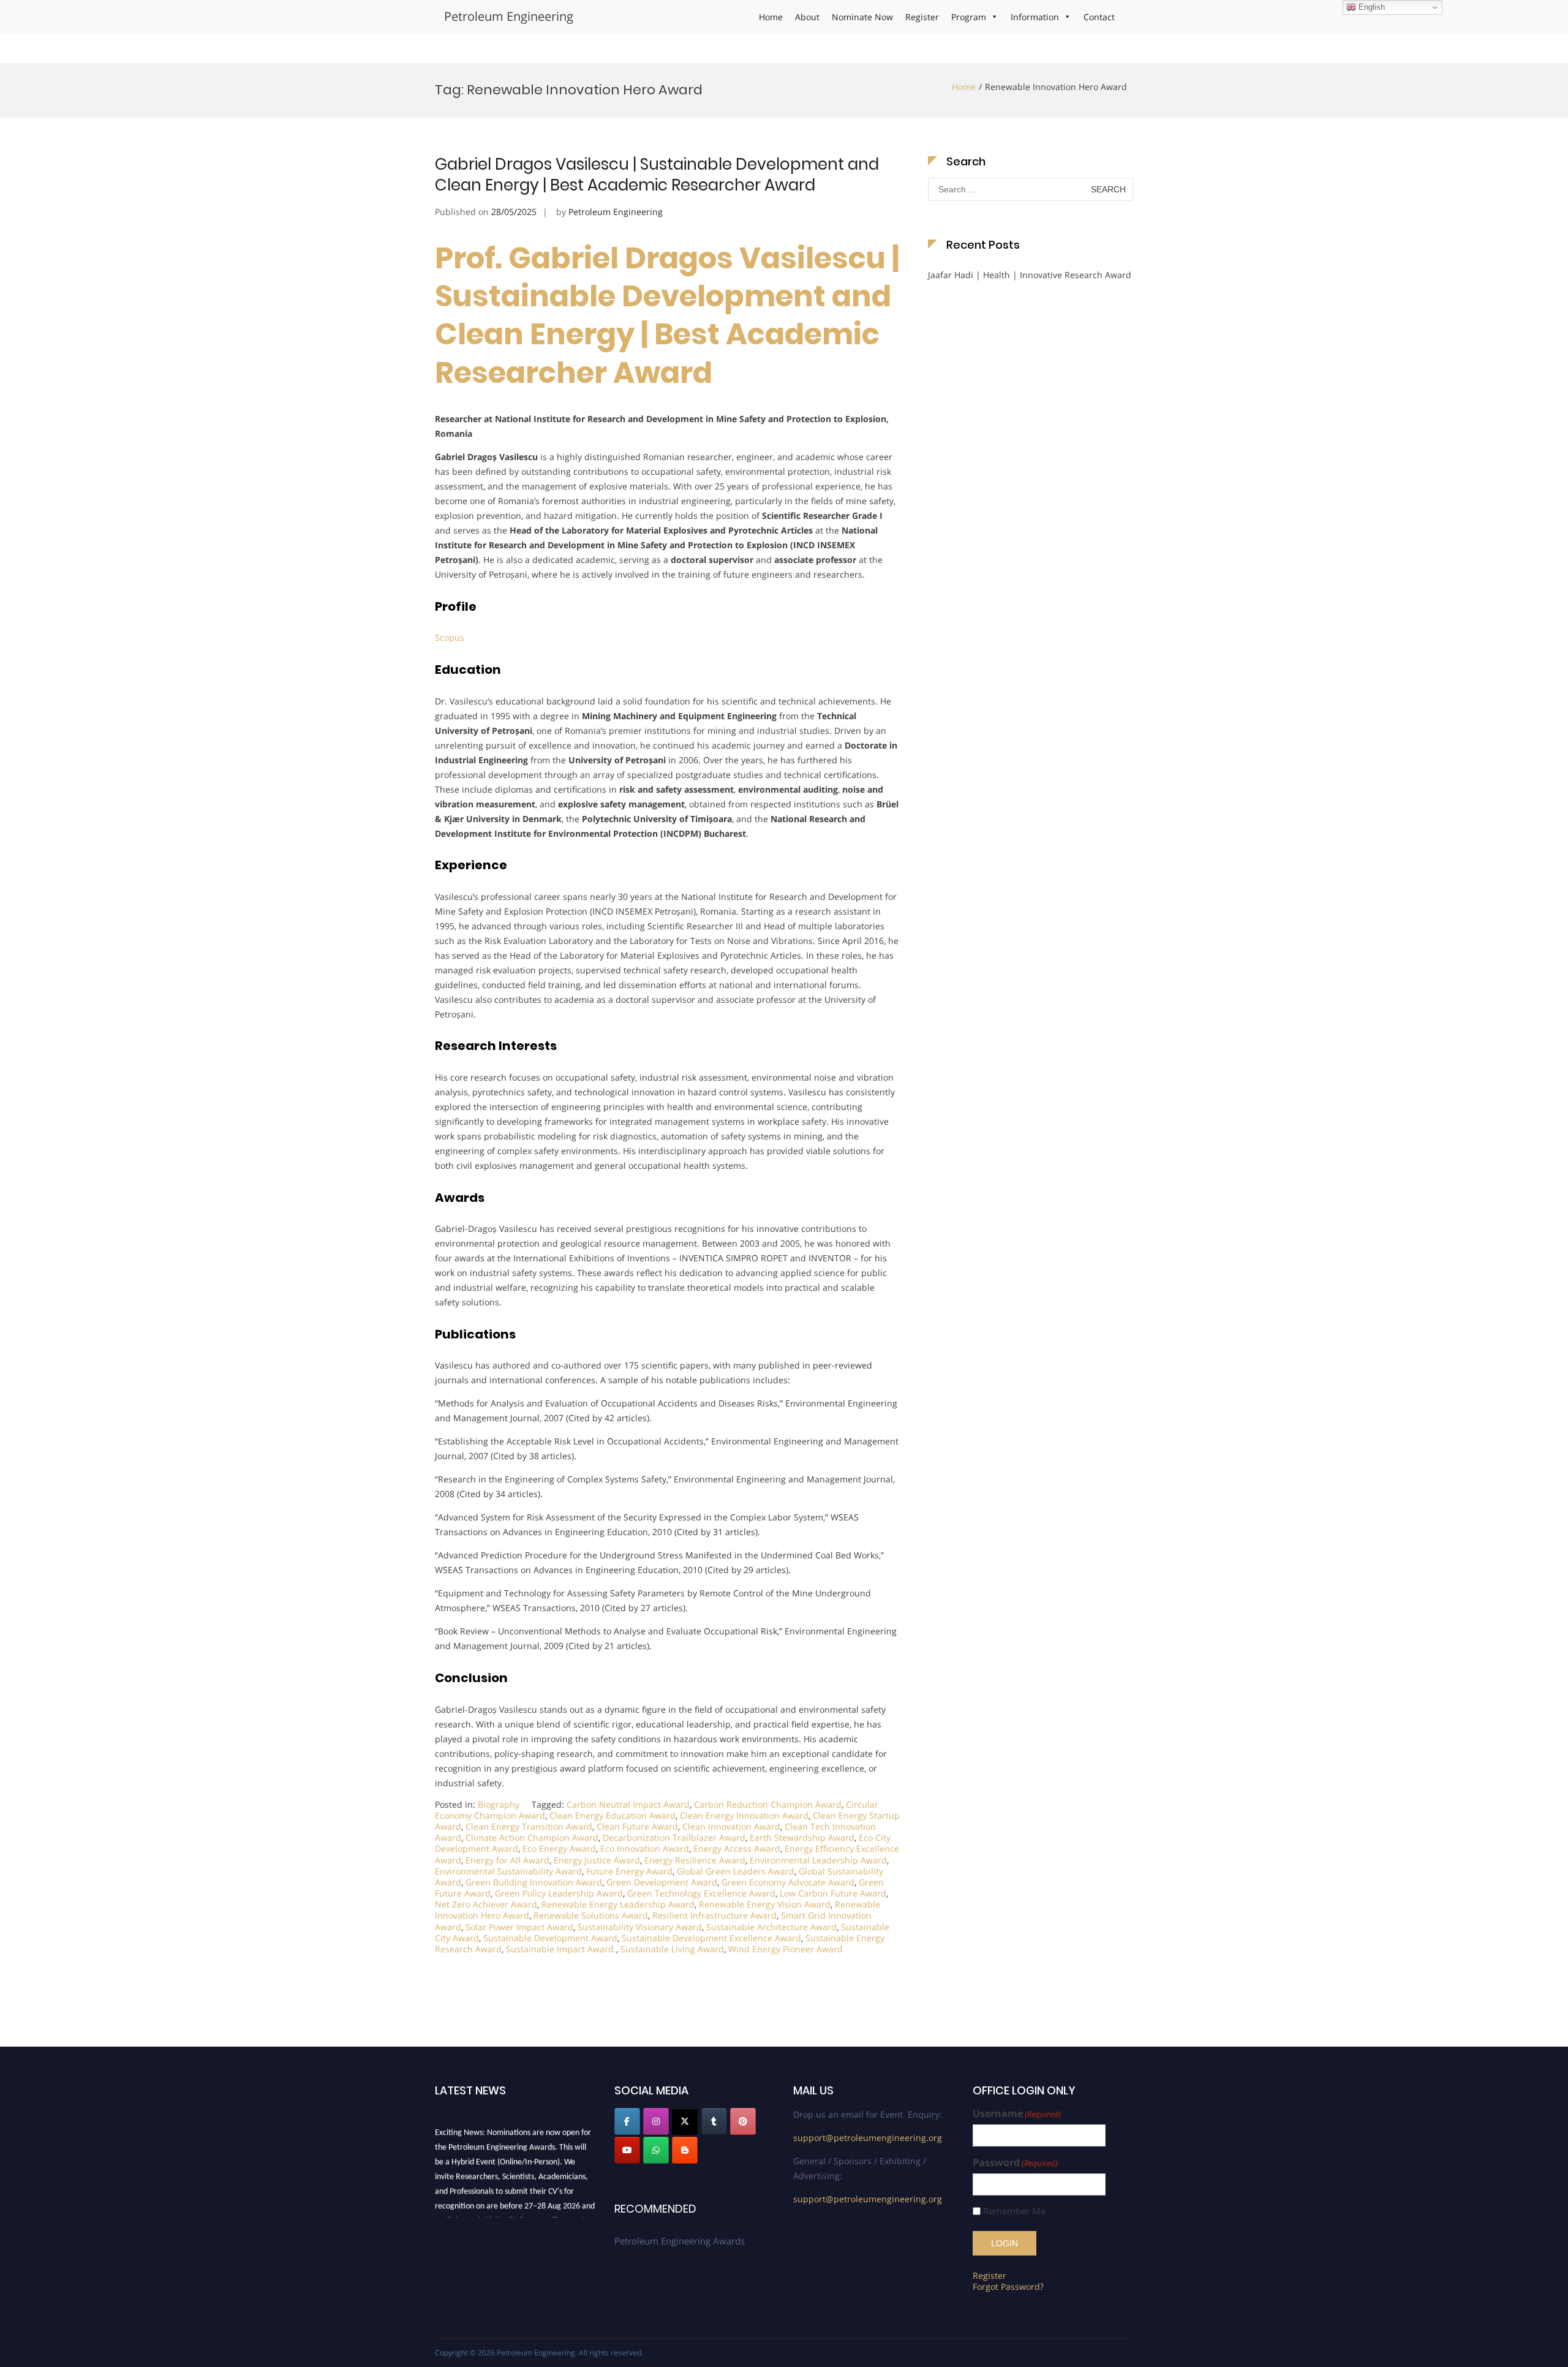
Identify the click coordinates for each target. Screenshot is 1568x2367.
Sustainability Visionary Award (640, 1927)
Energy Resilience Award (695, 1860)
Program (969, 17)
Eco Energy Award (559, 1848)
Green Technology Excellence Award (701, 1893)
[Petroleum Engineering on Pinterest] (743, 2121)
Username (1017, 2114)
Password (1015, 2163)
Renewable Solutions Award (591, 1915)
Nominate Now (862, 17)
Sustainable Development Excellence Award (711, 1938)
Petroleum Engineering (509, 16)
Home (771, 17)
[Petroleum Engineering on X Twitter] (685, 2121)
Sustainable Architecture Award (771, 1927)
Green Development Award (662, 1882)
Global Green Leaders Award (736, 1871)
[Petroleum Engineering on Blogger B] (685, 2150)
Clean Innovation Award (731, 1826)
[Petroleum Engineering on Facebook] (627, 2121)
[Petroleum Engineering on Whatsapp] (656, 2150)
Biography (499, 1804)
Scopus (450, 637)
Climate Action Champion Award (532, 1837)
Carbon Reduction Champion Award (768, 1804)
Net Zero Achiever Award (486, 1904)
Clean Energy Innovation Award (744, 1815)
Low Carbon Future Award (833, 1893)
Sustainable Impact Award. (561, 1949)
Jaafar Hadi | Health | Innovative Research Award (1030, 275)
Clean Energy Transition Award (529, 1826)
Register (922, 17)
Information (1035, 17)
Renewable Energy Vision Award (765, 1904)
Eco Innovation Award (645, 1848)
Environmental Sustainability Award (508, 1871)
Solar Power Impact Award (519, 1927)
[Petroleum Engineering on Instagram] (656, 2121)
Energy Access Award (737, 1848)
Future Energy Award (629, 1871)
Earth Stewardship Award (802, 1837)
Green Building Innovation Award (534, 1882)
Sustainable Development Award (550, 1938)
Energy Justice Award (597, 1860)
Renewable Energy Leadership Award (618, 1904)
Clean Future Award (637, 1826)
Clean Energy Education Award (612, 1815)
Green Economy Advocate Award (788, 1882)
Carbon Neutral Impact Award (628, 1804)
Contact (1099, 17)
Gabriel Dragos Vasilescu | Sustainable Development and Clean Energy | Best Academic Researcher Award (657, 175)
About (807, 17)
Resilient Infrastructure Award (714, 1915)
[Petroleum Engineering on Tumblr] (714, 2121)
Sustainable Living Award (672, 1949)
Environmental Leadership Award (818, 1860)
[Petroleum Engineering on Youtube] (627, 2150)
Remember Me (1014, 2211)
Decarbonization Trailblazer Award (674, 1837)
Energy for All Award (507, 1860)
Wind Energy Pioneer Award (786, 1949)
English (1370, 7)
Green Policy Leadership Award (559, 1893)
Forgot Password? (1008, 2286)
